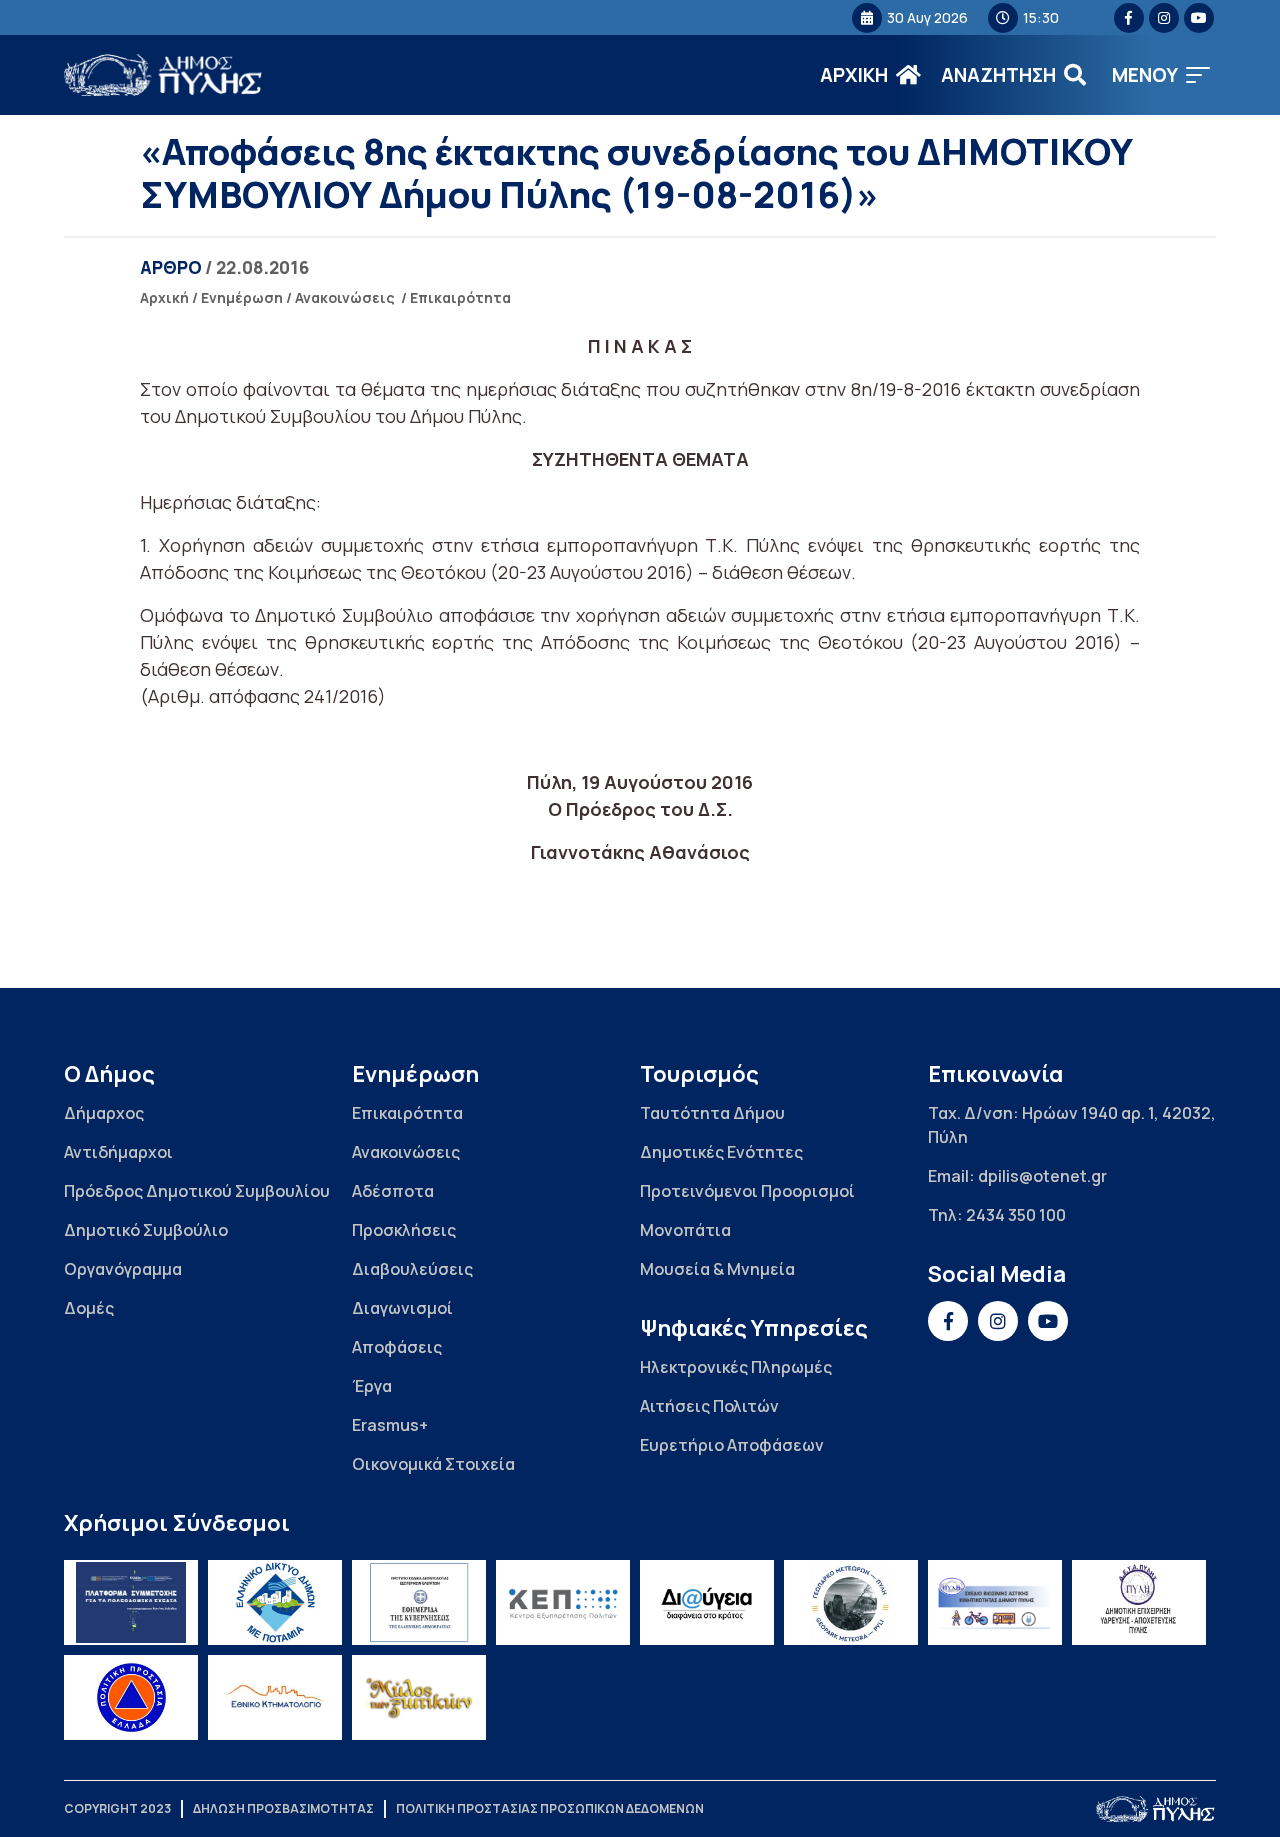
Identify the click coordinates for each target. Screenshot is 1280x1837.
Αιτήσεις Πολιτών (709, 1406)
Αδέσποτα (393, 1191)
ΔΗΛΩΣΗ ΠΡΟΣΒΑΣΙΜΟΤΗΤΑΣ (283, 1808)
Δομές (89, 1308)
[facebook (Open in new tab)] (1129, 18)
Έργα (372, 1386)
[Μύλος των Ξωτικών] (419, 1697)
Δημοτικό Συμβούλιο (146, 1230)
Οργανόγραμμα (123, 1269)
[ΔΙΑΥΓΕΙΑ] (707, 1602)
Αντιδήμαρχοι (118, 1152)
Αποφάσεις (397, 1347)
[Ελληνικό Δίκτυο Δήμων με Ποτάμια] (275, 1602)
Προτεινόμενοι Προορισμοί (747, 1191)
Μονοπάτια (685, 1230)
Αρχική (164, 297)
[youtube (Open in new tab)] (1199, 18)
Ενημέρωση (242, 297)
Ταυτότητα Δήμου (712, 1113)
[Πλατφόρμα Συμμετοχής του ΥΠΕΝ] (131, 1602)
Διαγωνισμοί (402, 1308)
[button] (1161, 75)
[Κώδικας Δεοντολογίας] (419, 1602)
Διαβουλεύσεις (412, 1269)
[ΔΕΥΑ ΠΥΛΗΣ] (1139, 1602)
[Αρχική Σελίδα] (164, 75)
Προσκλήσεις (404, 1230)
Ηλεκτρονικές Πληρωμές (736, 1367)
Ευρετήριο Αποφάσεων (732, 1445)
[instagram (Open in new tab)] (1164, 18)
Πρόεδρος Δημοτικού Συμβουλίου (197, 1191)
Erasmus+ (390, 1425)
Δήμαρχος (104, 1113)
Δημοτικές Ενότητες (721, 1152)
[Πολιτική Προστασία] (131, 1697)
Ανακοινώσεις (345, 297)
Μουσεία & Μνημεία (717, 1269)
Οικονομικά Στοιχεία (433, 1464)
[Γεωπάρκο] (851, 1602)
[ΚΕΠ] (563, 1602)
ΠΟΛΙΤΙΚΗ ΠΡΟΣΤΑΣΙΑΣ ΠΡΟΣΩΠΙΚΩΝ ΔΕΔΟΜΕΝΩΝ (550, 1808)
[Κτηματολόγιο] (275, 1697)
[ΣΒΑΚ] (995, 1602)
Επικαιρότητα (460, 297)
